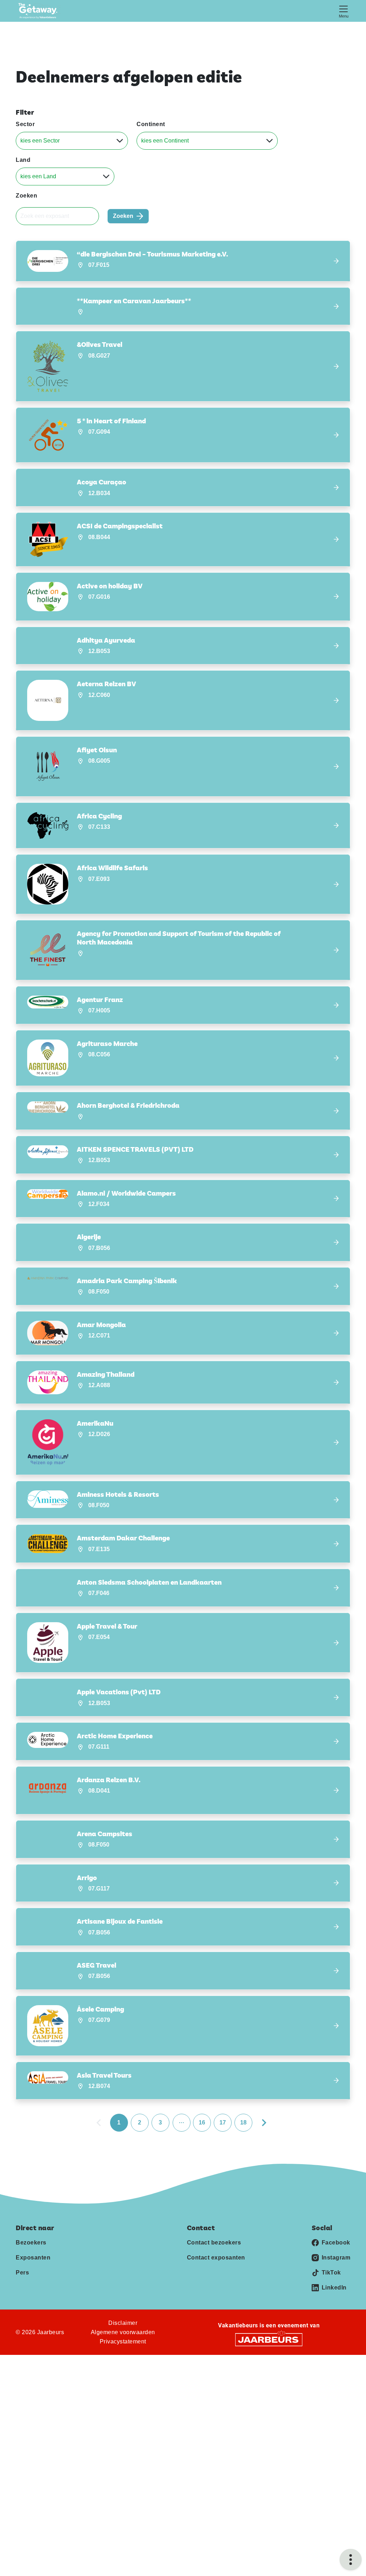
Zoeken (26, 196)
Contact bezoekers (214, 2243)
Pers (22, 2273)
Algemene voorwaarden (123, 2332)
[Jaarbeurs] (269, 2339)
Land (23, 160)
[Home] (40, 11)
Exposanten (33, 2258)
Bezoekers (31, 2243)
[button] (183, 261)
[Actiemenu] (351, 2560)
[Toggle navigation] (343, 11)
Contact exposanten (216, 2258)
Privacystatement (123, 2341)
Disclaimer (123, 2323)
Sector (25, 124)
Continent (151, 124)
